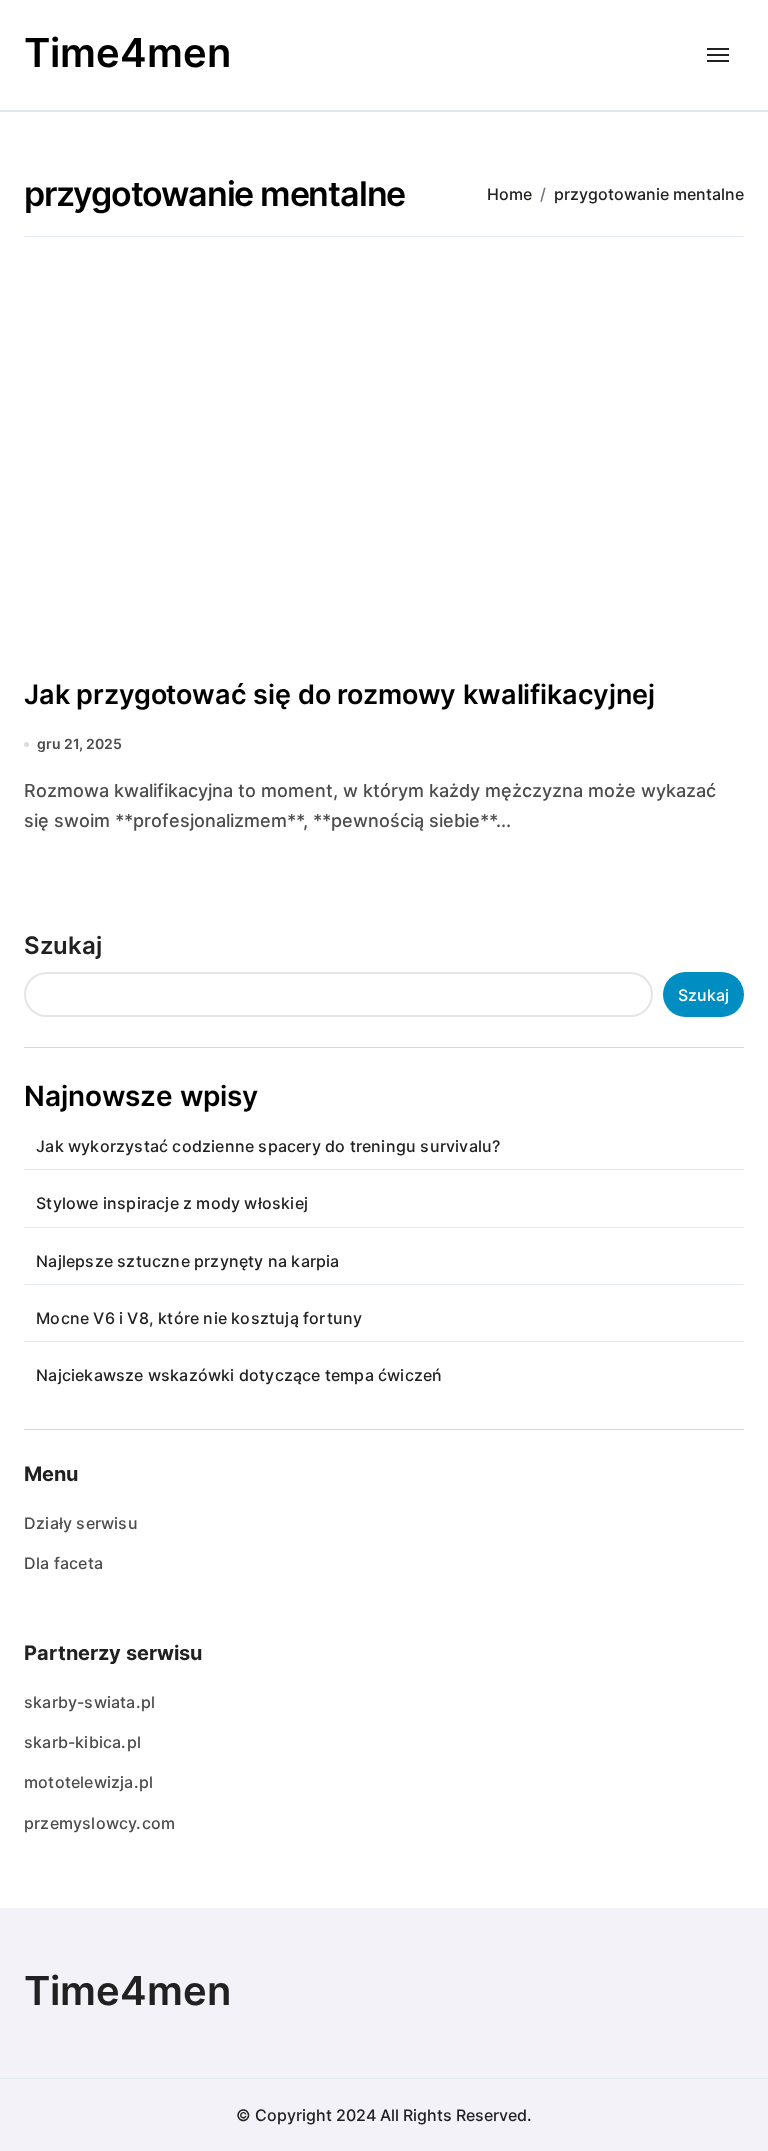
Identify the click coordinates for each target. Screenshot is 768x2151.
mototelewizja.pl (88, 1782)
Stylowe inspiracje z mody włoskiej (172, 1203)
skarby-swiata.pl (89, 1702)
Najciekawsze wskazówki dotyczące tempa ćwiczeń (239, 1375)
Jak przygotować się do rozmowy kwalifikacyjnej (339, 694)
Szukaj (63, 945)
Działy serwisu (81, 1523)
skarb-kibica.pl (82, 1742)
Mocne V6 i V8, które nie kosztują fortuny (199, 1318)
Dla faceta (63, 1563)
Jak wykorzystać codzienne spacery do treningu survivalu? (268, 1146)
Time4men (127, 52)
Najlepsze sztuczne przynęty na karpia (187, 1261)
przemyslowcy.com (99, 1823)
